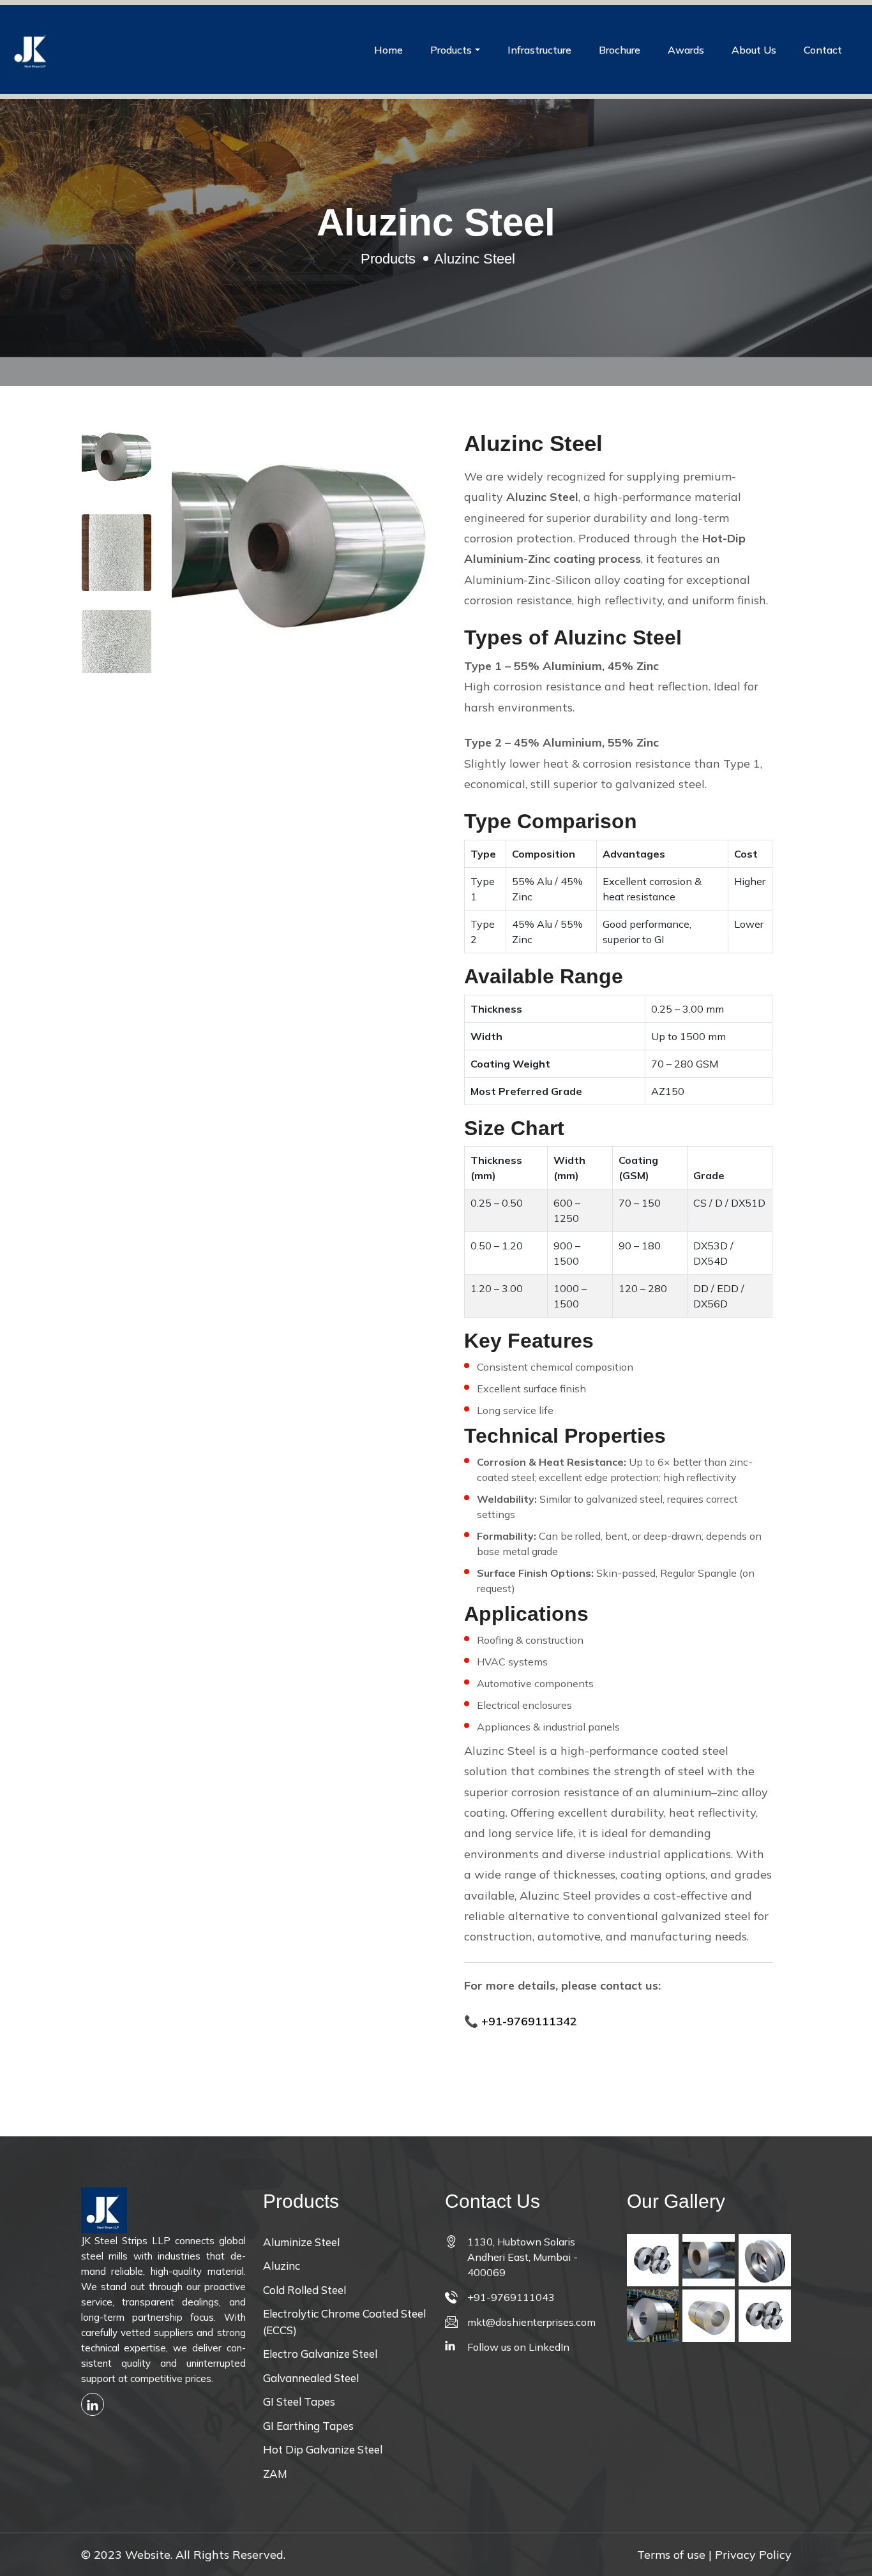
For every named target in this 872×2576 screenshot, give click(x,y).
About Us (754, 50)
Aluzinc (282, 2266)
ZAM (275, 2474)
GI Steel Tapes (299, 2401)
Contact (823, 50)
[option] (117, 460)
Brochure (620, 50)
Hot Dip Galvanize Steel (323, 2449)
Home (388, 50)
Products (451, 50)
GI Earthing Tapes (308, 2426)
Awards (686, 50)
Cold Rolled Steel (304, 2290)
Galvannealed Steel (311, 2378)
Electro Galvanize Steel (320, 2354)
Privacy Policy (753, 2555)
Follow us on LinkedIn (518, 2347)
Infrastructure (539, 50)
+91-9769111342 (529, 2021)
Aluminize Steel (301, 2242)
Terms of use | (674, 2555)
